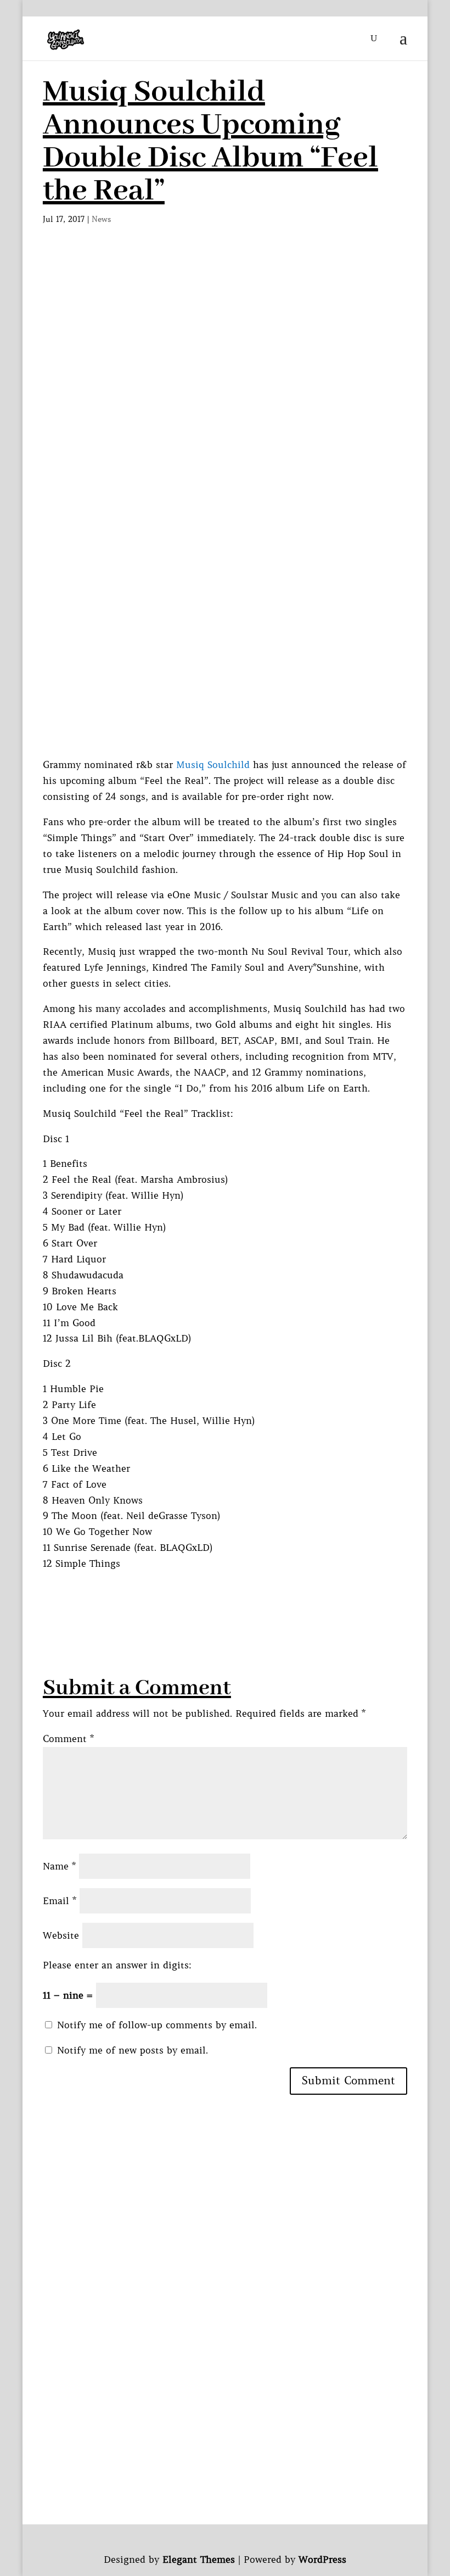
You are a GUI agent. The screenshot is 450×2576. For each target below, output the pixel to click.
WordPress (322, 2560)
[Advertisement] (225, 336)
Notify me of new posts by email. (133, 2050)
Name (59, 1866)
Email (60, 1901)
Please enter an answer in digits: (117, 1965)
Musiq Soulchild (213, 765)
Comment (68, 1739)
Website (61, 1935)
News (102, 219)
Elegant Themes (199, 2560)
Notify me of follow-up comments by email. (157, 2025)
